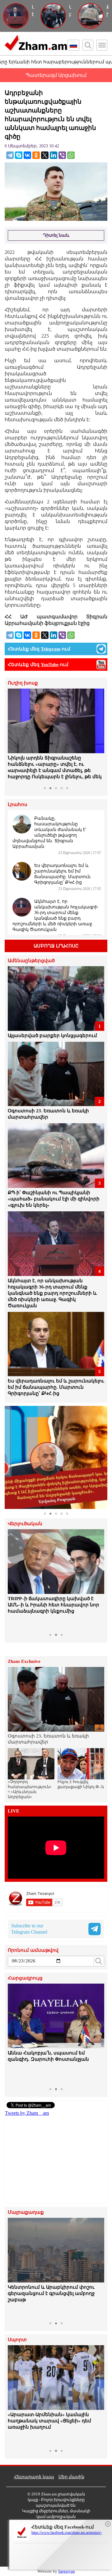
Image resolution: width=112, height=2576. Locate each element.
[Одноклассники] (36, 155)
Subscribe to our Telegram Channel (29, 1929)
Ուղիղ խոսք (23, 683)
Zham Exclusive (24, 1661)
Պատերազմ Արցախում (56, 75)
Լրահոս (18, 805)
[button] (13, 736)
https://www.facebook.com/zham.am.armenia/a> (67, 2533)
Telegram (51, 649)
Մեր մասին (71, 2477)
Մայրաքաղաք (26, 2212)
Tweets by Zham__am (27, 2113)
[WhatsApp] (71, 155)
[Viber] (62, 155)
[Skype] (19, 155)
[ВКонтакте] (27, 155)
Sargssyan (67, 2571)
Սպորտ (17, 2340)
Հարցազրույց (25, 1978)
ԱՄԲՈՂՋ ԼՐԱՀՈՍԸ (56, 946)
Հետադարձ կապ (34, 2477)
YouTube (50, 665)
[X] (45, 155)
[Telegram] (10, 155)
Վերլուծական (25, 1524)
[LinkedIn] (54, 155)
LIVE (14, 1811)
